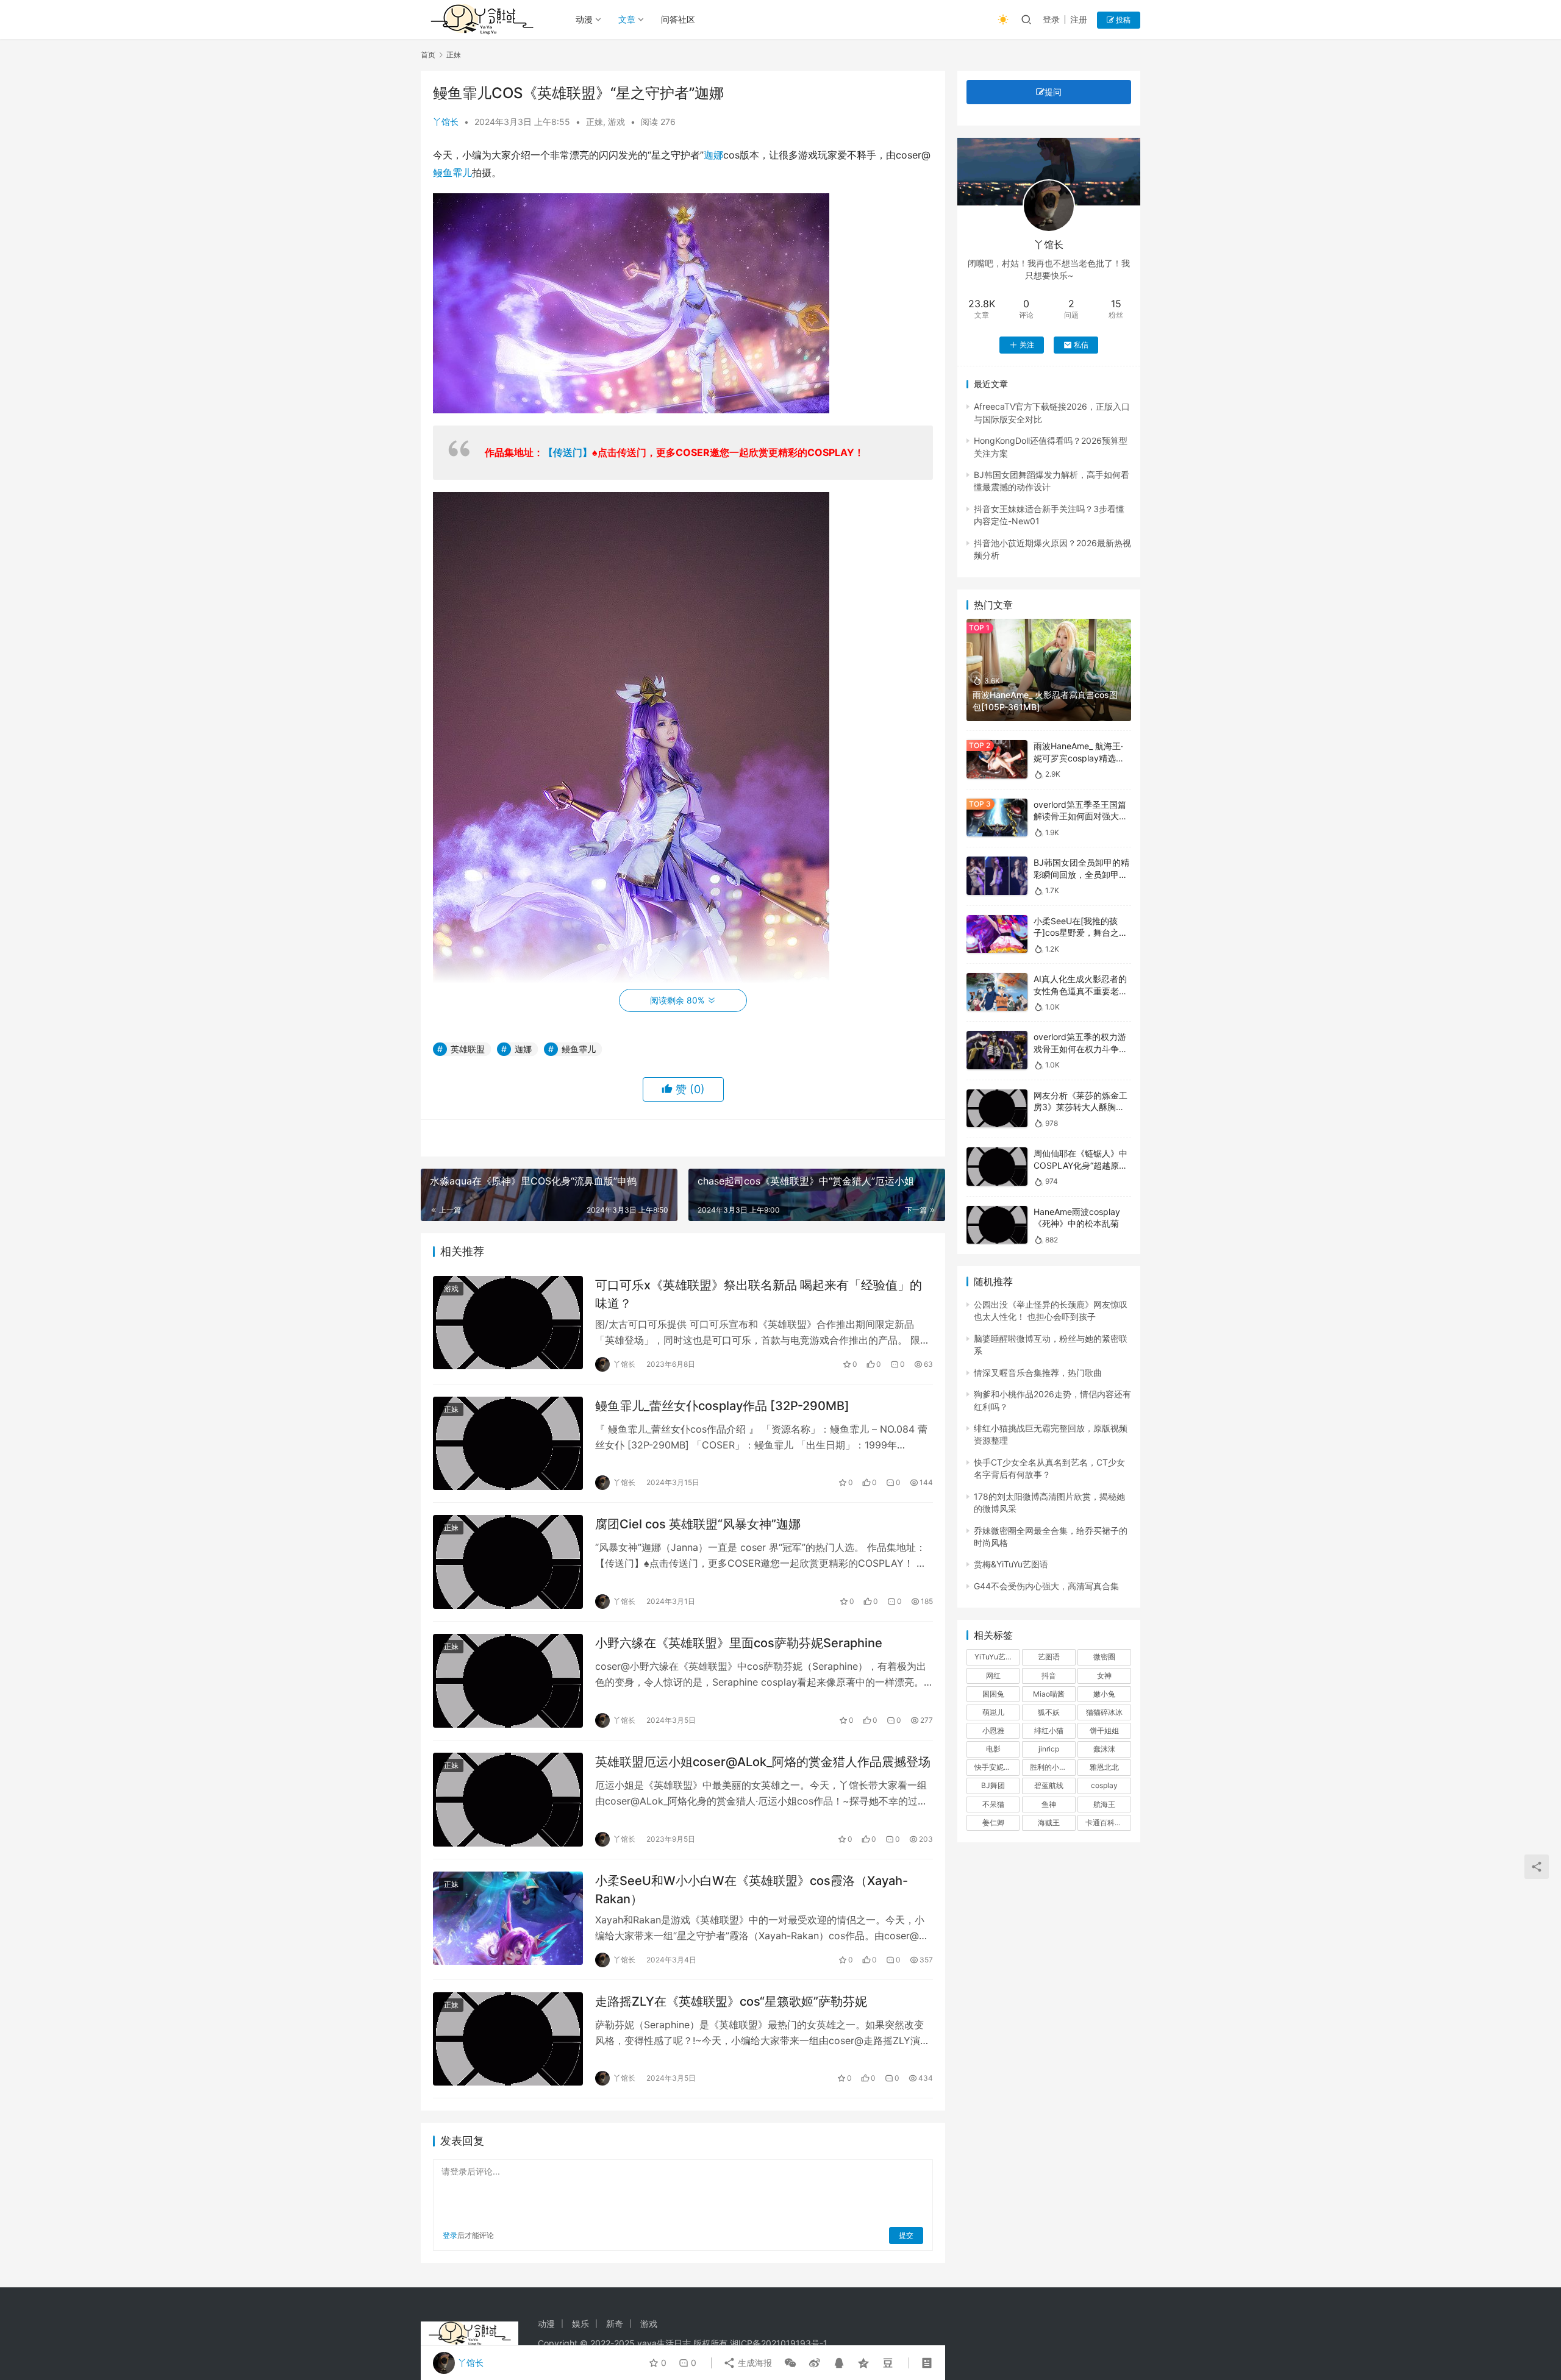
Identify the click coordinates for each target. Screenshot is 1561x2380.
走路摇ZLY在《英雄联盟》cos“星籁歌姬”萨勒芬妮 (731, 2001)
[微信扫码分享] (790, 2363)
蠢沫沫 (1104, 1749)
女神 (1104, 1676)
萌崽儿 (993, 1712)
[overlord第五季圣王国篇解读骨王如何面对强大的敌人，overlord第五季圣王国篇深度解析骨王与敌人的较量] (997, 818)
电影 (993, 1749)
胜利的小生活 (1052, 1767)
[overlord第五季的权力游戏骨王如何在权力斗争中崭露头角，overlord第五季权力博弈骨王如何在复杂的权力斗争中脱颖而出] (997, 1050)
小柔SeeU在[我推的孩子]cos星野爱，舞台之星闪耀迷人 (1081, 933)
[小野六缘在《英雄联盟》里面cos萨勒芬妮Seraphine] (508, 1681)
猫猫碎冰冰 (1104, 1712)
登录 (1051, 19)
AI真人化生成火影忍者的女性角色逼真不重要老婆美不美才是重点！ (1081, 991)
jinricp (1049, 1749)
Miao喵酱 (1049, 1694)
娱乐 (580, 2324)
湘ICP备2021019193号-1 (779, 2343)
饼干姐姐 (1104, 1730)
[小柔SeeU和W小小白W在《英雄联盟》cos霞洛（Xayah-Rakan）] (508, 1919)
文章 (627, 19)
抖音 (1049, 1676)
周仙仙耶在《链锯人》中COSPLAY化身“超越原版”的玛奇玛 (1082, 1165)
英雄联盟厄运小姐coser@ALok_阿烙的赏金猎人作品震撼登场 (763, 1762)
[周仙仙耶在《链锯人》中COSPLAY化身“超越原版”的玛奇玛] (997, 1167)
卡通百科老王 (1107, 1822)
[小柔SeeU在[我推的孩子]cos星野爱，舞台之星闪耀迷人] (997, 934)
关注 (1027, 345)
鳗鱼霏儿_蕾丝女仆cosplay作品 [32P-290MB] (722, 1406)
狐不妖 (1049, 1712)
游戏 (616, 122)
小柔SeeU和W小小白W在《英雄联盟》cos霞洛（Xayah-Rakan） (752, 1890)
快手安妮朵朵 (996, 1767)
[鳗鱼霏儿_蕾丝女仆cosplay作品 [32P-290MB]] (508, 1444)
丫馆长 (446, 122)
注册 (1079, 19)
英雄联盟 (468, 1049)
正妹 (595, 122)
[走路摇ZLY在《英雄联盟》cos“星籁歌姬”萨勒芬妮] (508, 2039)
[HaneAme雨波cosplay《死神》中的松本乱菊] (997, 1225)
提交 (906, 2235)
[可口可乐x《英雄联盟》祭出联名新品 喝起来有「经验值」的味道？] (508, 1323)
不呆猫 (993, 1804)
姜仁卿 (993, 1822)
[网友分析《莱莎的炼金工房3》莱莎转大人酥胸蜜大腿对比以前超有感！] (997, 1109)
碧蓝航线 (1049, 1785)
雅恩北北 (1104, 1767)
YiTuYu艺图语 (997, 1657)
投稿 (1122, 20)
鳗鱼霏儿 (452, 173)
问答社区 (678, 19)
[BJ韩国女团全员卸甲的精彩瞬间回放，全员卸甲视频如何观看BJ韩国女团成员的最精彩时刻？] (997, 876)
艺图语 (1049, 1657)
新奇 (615, 2324)
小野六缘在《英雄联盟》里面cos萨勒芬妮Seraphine (739, 1643)
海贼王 (1049, 1822)
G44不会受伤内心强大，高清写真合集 (1046, 1586)
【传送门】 (568, 452)
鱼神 (1049, 1804)
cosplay (1104, 1785)
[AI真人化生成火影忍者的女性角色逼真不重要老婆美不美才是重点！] (997, 992)
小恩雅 (993, 1730)
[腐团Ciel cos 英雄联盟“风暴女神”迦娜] (508, 1562)
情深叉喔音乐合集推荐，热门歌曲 (1038, 1373)
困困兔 (993, 1694)
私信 (1081, 345)
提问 (1053, 92)
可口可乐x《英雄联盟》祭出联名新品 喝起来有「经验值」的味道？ (759, 1294)
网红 (993, 1676)
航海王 (1104, 1804)
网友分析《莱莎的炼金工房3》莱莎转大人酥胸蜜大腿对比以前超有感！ (1081, 1107)
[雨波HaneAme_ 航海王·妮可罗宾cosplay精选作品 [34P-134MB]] (997, 759)
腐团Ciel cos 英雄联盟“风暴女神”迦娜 (698, 1524)
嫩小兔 (1104, 1694)
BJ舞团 (993, 1785)
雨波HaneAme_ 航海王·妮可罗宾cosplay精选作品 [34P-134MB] (1079, 758)
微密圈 (1104, 1657)
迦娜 (713, 155)
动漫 (584, 19)
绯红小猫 (1049, 1730)
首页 (428, 55)
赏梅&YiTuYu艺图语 (1011, 1564)
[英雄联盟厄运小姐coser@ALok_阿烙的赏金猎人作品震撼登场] (508, 1800)
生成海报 (754, 2363)
